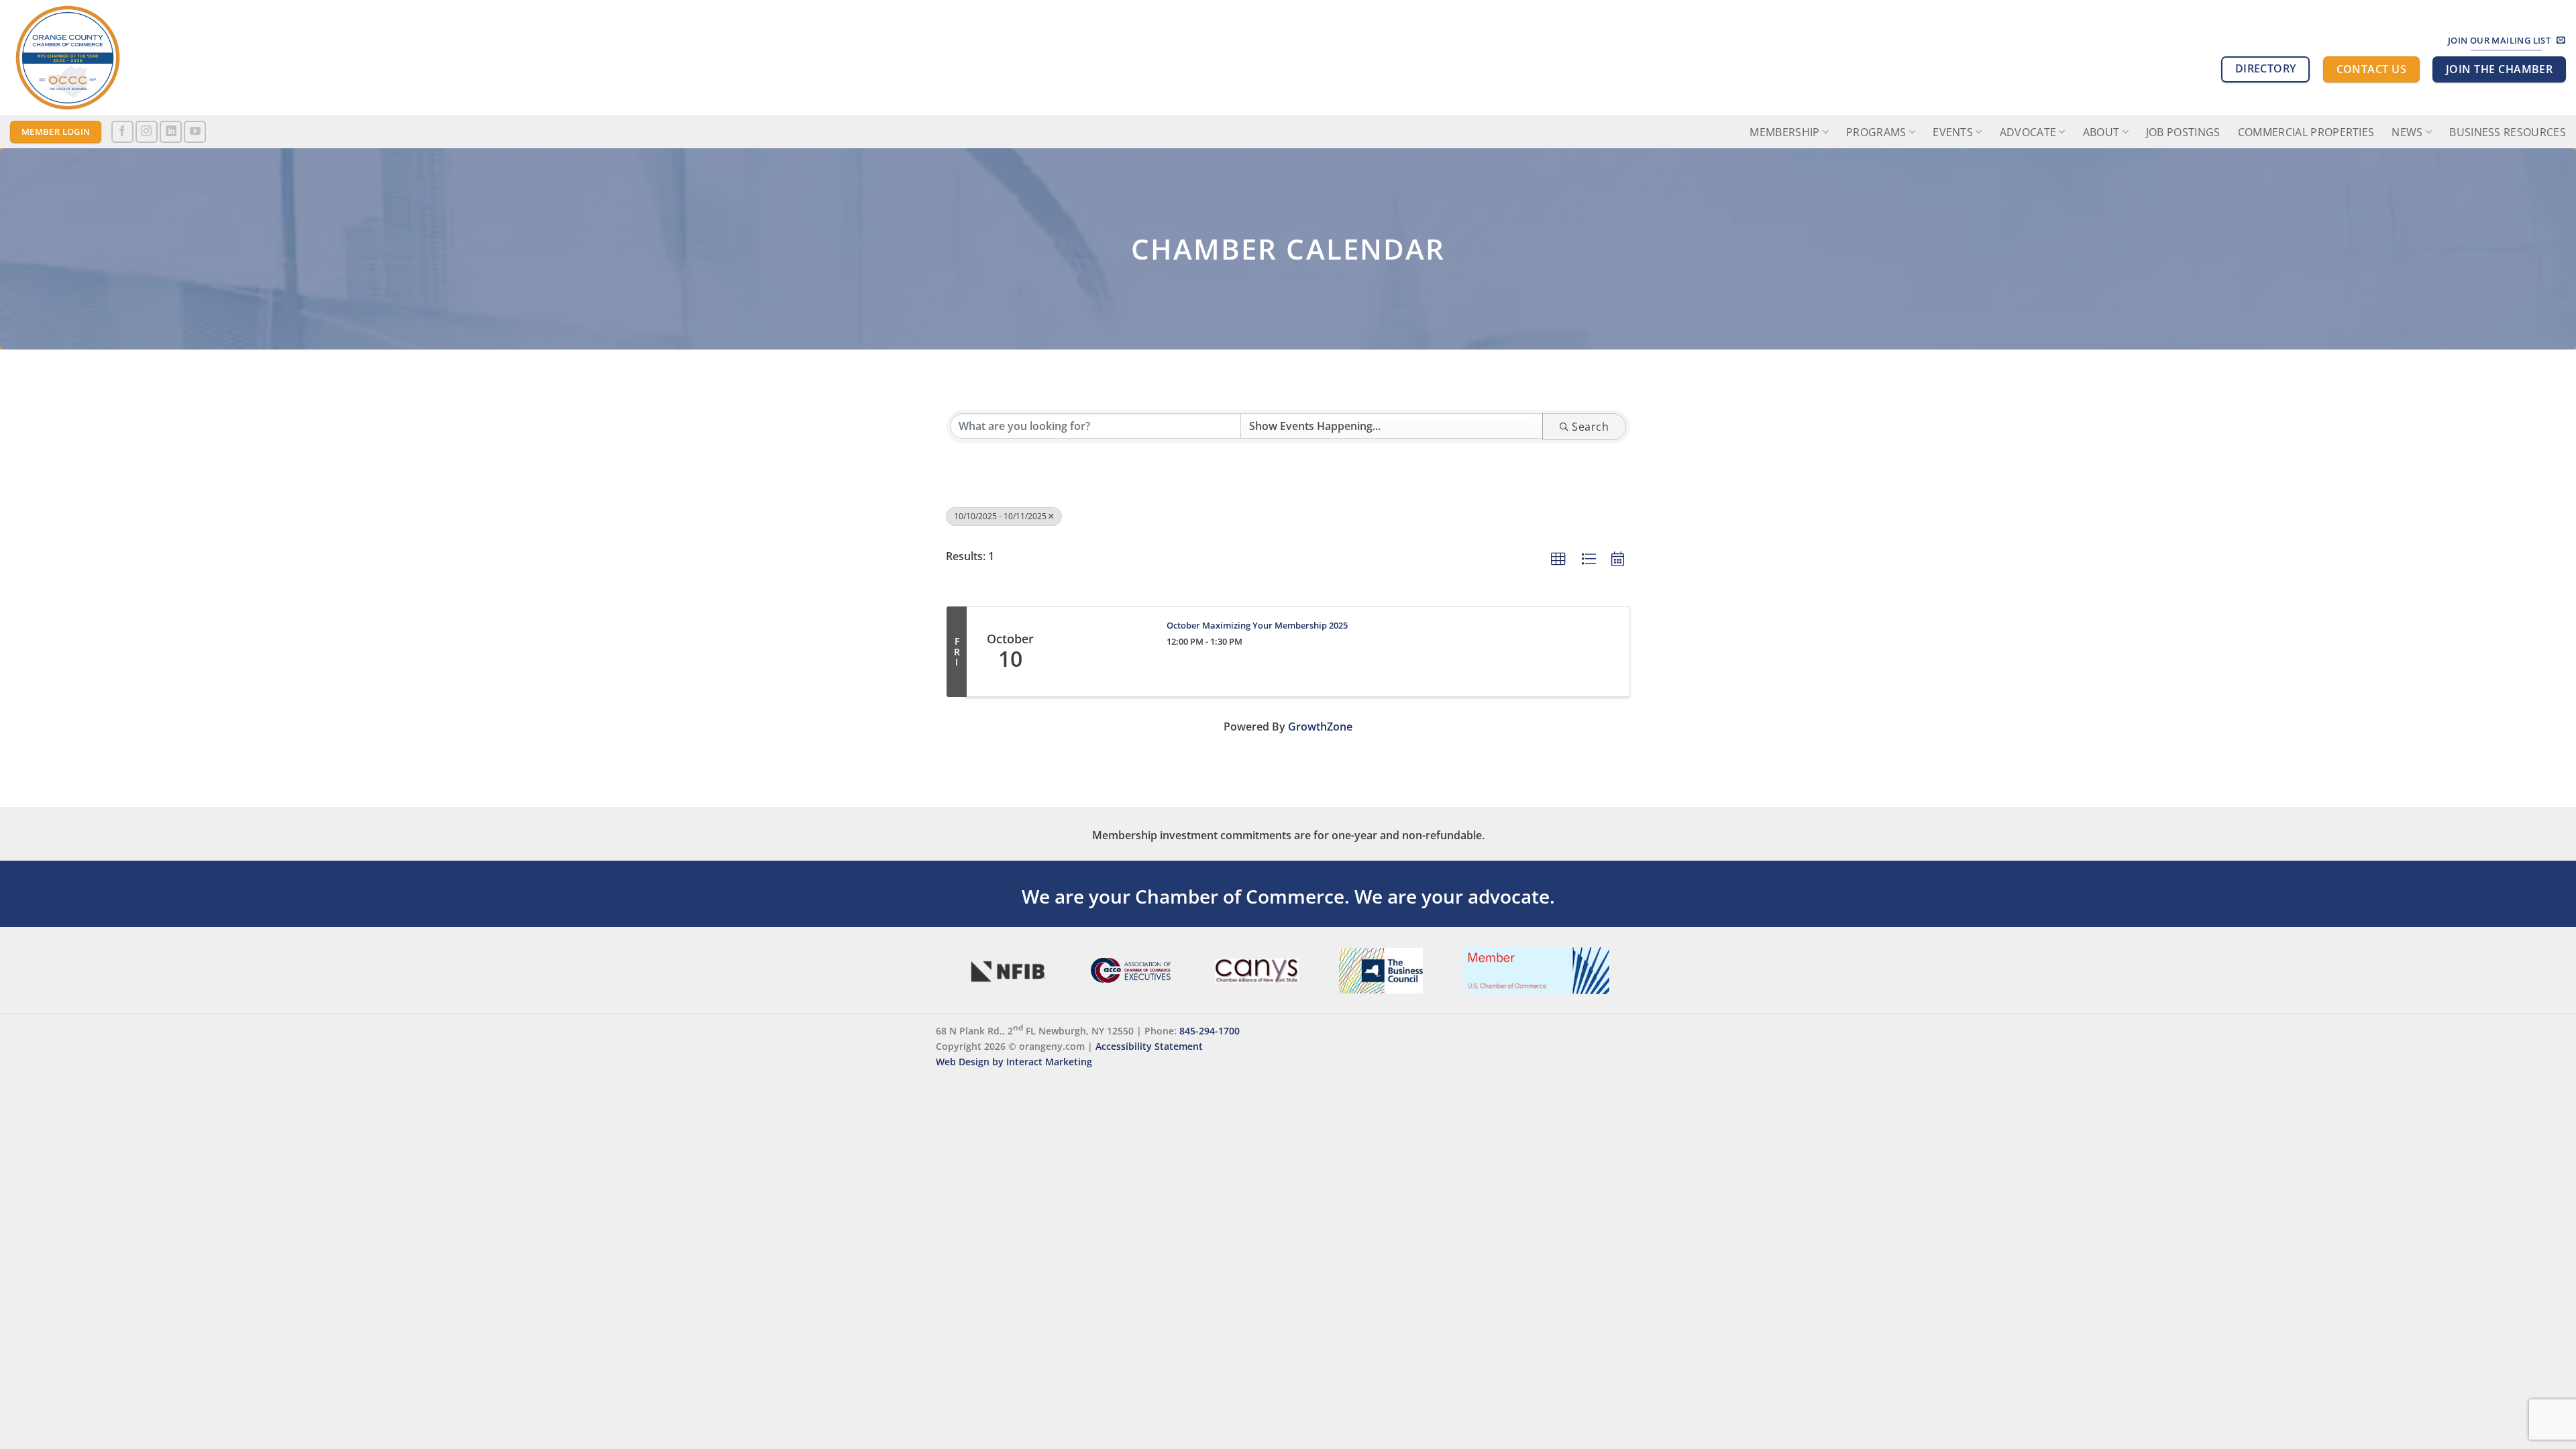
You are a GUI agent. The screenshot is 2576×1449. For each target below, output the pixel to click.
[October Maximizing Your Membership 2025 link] (1104, 652)
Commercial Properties (2306, 132)
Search (1590, 427)
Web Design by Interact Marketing (1014, 1062)
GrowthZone (1320, 727)
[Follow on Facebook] (122, 132)
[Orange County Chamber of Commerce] (131, 58)
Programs (1876, 132)
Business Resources (2508, 132)
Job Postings (2183, 132)
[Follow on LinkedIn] (171, 132)
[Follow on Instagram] (147, 132)
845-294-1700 (1210, 1031)
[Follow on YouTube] (195, 132)
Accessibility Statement (1149, 1046)
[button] (1558, 559)
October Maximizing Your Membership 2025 (1257, 626)
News (2407, 132)
